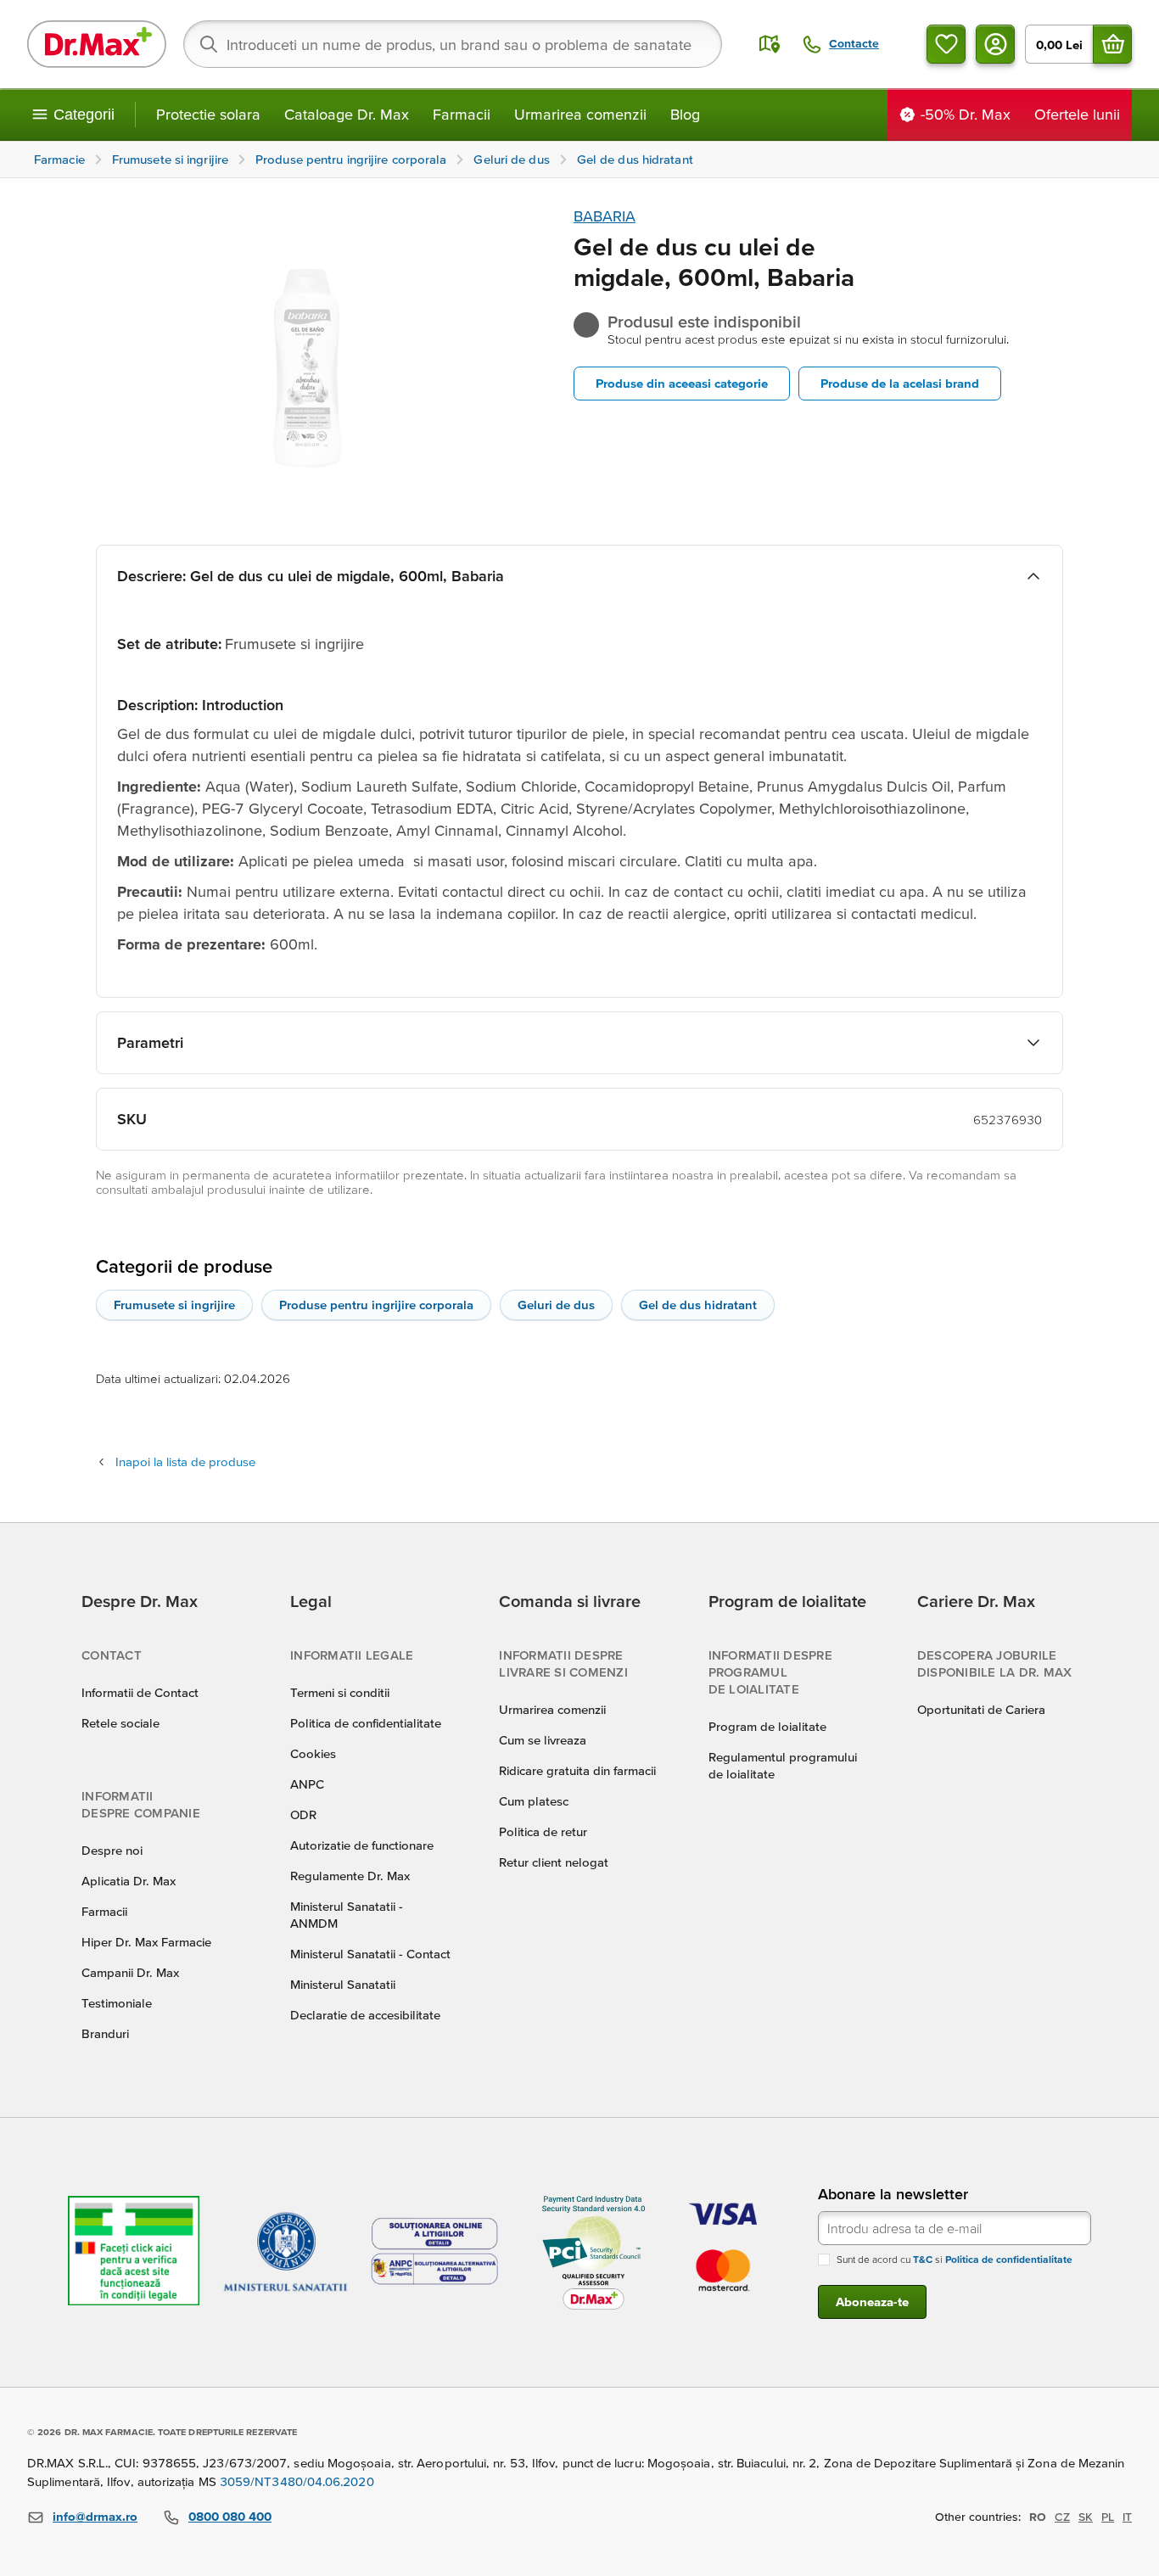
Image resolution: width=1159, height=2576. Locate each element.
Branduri (105, 2033)
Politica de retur (543, 1831)
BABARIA (605, 216)
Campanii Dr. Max (130, 1972)
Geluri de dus (556, 1305)
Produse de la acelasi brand (900, 383)
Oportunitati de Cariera (981, 1709)
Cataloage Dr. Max (347, 114)
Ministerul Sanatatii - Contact (370, 1954)
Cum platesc (534, 1801)
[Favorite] (946, 44)
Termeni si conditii (340, 1692)
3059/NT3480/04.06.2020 (297, 2481)
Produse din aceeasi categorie (682, 383)
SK (1086, 2517)
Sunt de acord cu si (955, 2259)
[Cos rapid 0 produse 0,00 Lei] (1112, 44)
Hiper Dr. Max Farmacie (146, 1942)
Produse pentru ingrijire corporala (376, 1305)
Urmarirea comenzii (580, 114)
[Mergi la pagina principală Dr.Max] (97, 44)
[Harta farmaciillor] (770, 44)
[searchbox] (453, 44)
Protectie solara (208, 114)
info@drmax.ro (95, 2516)
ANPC (307, 1784)
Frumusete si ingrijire (174, 1305)
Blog (685, 114)
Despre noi (112, 1850)
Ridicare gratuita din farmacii (577, 1770)
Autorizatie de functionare (362, 1845)
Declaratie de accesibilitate (365, 2015)
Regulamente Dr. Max (350, 1876)
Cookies (313, 1753)
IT (1127, 2517)
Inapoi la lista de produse (185, 1462)
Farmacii (462, 114)
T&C (923, 2259)
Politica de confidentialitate (366, 1723)
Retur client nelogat (554, 1862)
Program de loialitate (767, 1726)
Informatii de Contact (140, 1692)
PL (1108, 2517)
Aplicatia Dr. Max (129, 1881)
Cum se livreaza (543, 1740)
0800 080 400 (230, 2516)
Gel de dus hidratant (698, 1305)
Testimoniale (117, 2003)
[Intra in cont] (995, 44)
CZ (1062, 2517)
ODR (303, 1814)
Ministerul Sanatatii (343, 1984)
